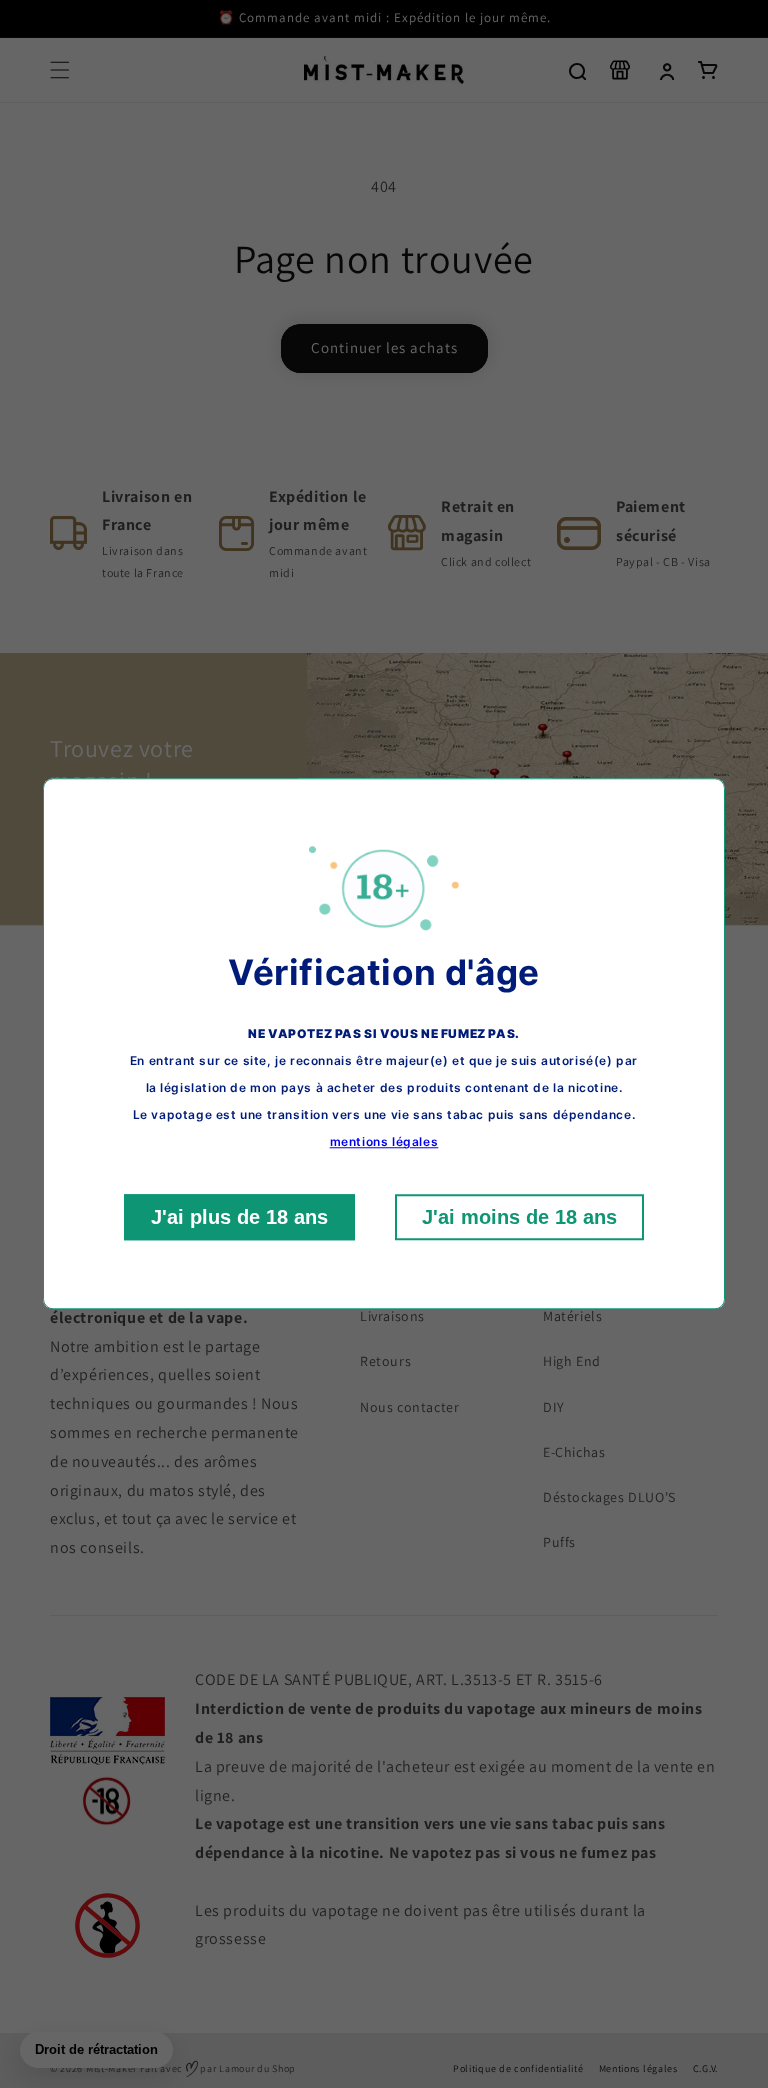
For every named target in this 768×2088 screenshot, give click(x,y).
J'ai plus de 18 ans (239, 1218)
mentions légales (384, 1142)
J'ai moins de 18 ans (519, 1218)
